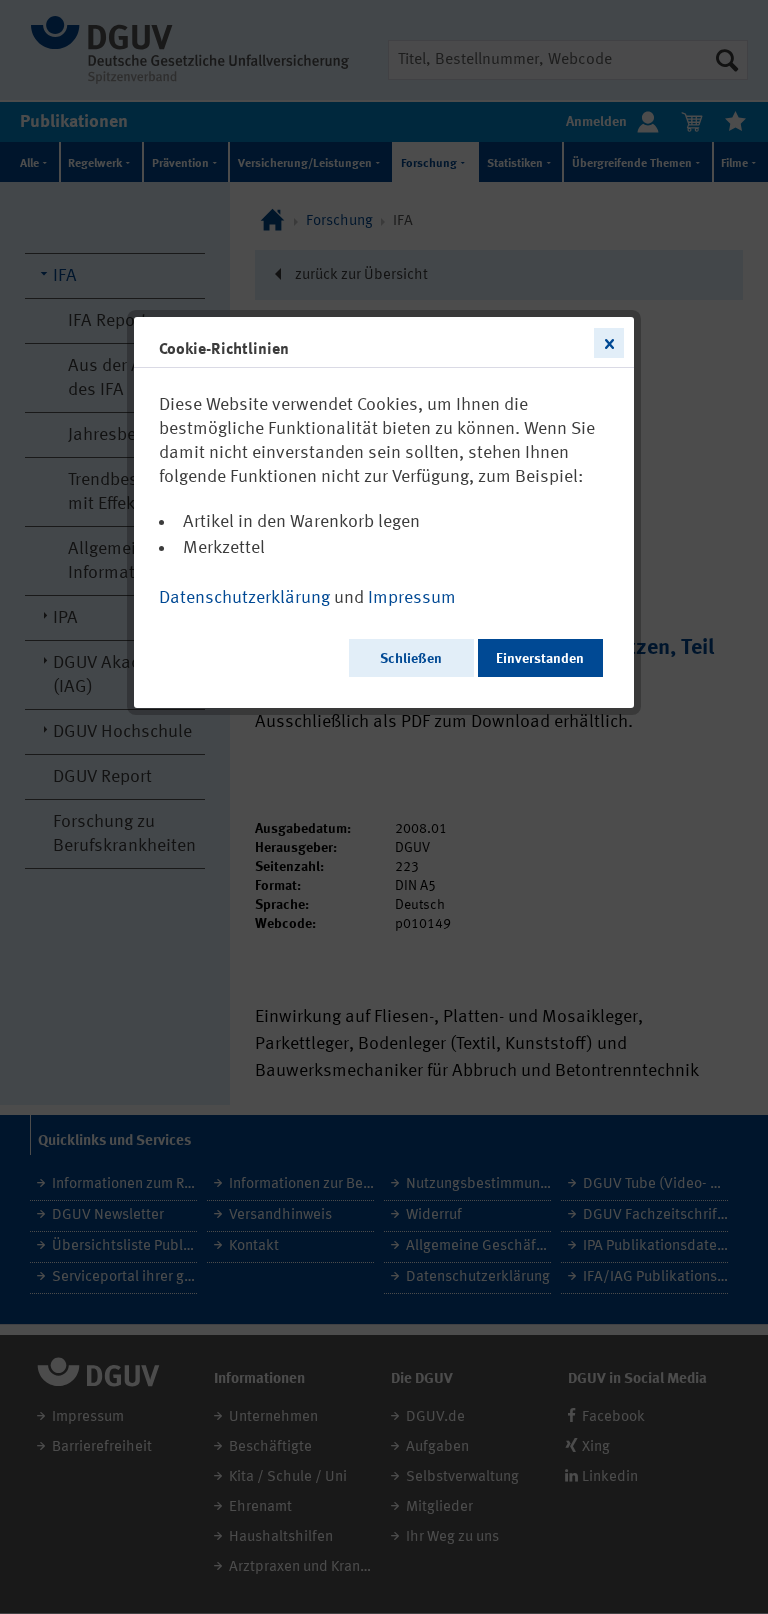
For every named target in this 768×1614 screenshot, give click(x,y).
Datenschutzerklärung (244, 598)
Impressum (412, 598)
